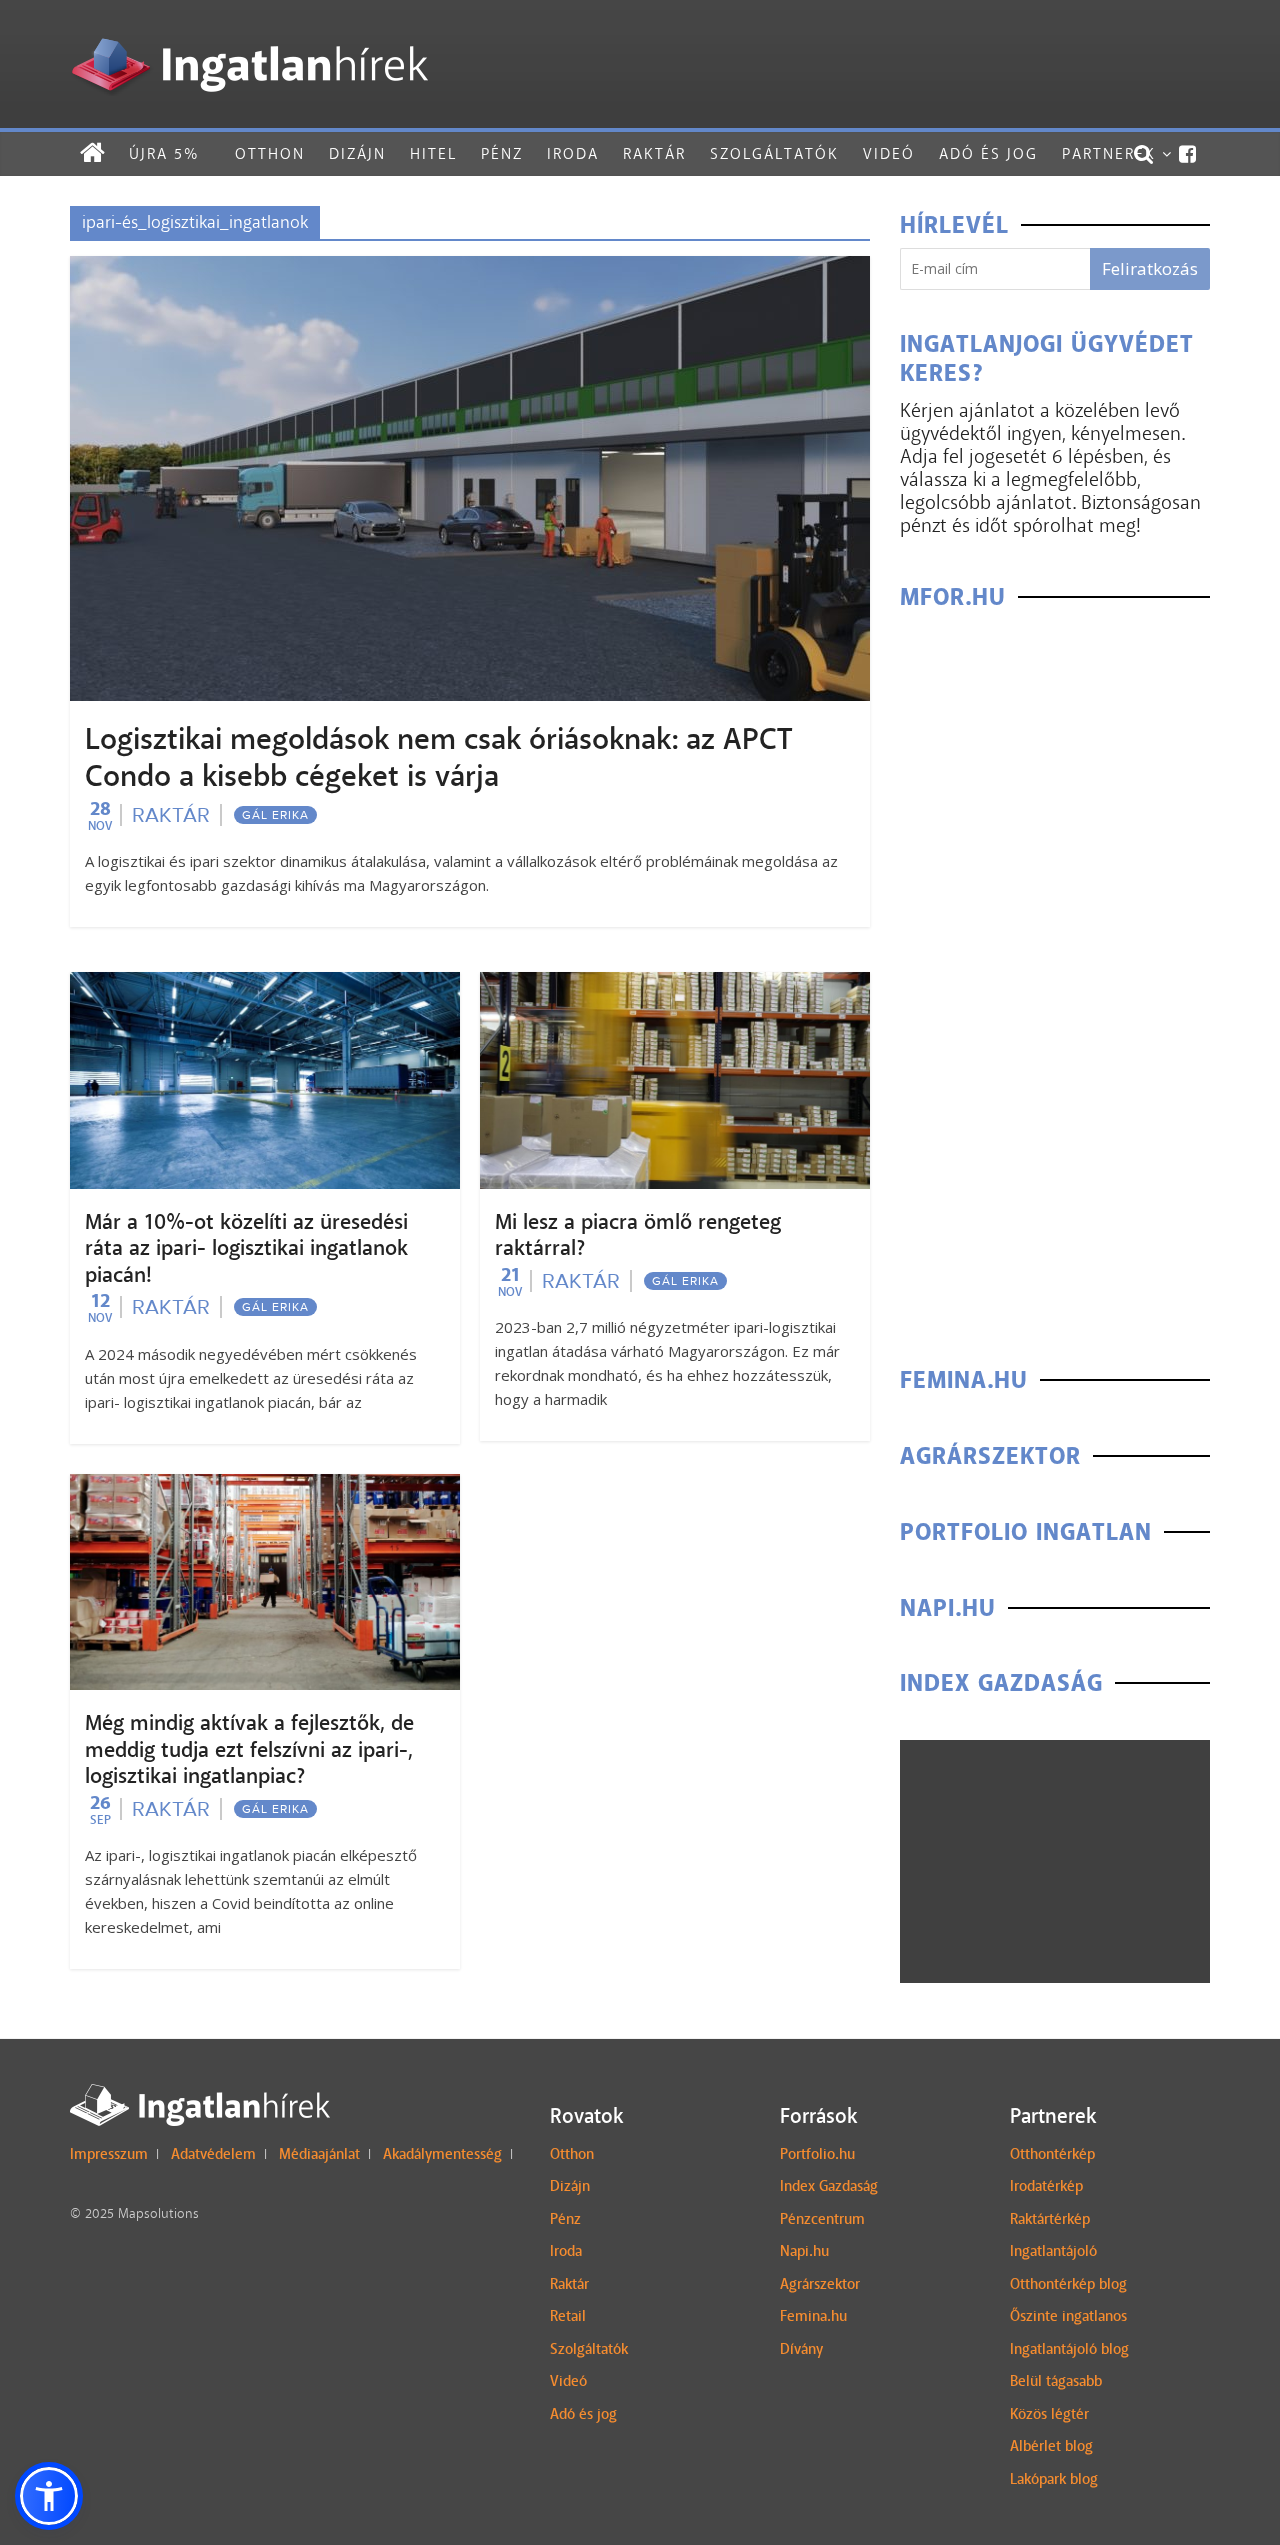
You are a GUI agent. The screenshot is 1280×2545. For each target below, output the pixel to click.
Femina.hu (813, 2316)
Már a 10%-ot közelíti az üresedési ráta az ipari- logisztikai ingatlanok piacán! (246, 1248)
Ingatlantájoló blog (1069, 2349)
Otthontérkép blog (1068, 2284)
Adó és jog (988, 153)
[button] (49, 2496)
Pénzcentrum (822, 2219)
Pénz (502, 153)
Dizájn (357, 153)
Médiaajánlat (319, 2154)
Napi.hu (804, 2251)
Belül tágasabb (1056, 2381)
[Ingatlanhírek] (249, 32)
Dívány (801, 2349)
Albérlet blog (1051, 2446)
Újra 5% (164, 153)
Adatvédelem (213, 2154)
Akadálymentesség (442, 2154)
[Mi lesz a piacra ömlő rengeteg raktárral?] (675, 984)
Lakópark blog (1054, 2479)
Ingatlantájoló (1053, 2251)
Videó (889, 153)
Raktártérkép (1050, 2219)
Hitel (433, 153)
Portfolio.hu (817, 2154)
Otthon (270, 153)
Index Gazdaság (829, 2186)
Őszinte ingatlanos (1068, 2316)
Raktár (654, 153)
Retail (568, 2316)
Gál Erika (275, 815)
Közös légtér (1049, 2414)
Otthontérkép (1052, 2154)
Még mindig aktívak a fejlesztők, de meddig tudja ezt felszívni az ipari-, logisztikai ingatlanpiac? (249, 1749)
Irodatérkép (1046, 2186)
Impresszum (109, 2154)
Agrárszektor (820, 2284)
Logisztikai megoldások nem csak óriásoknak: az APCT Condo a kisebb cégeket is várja (438, 757)
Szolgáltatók (774, 153)
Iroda (573, 153)
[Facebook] (1188, 154)
